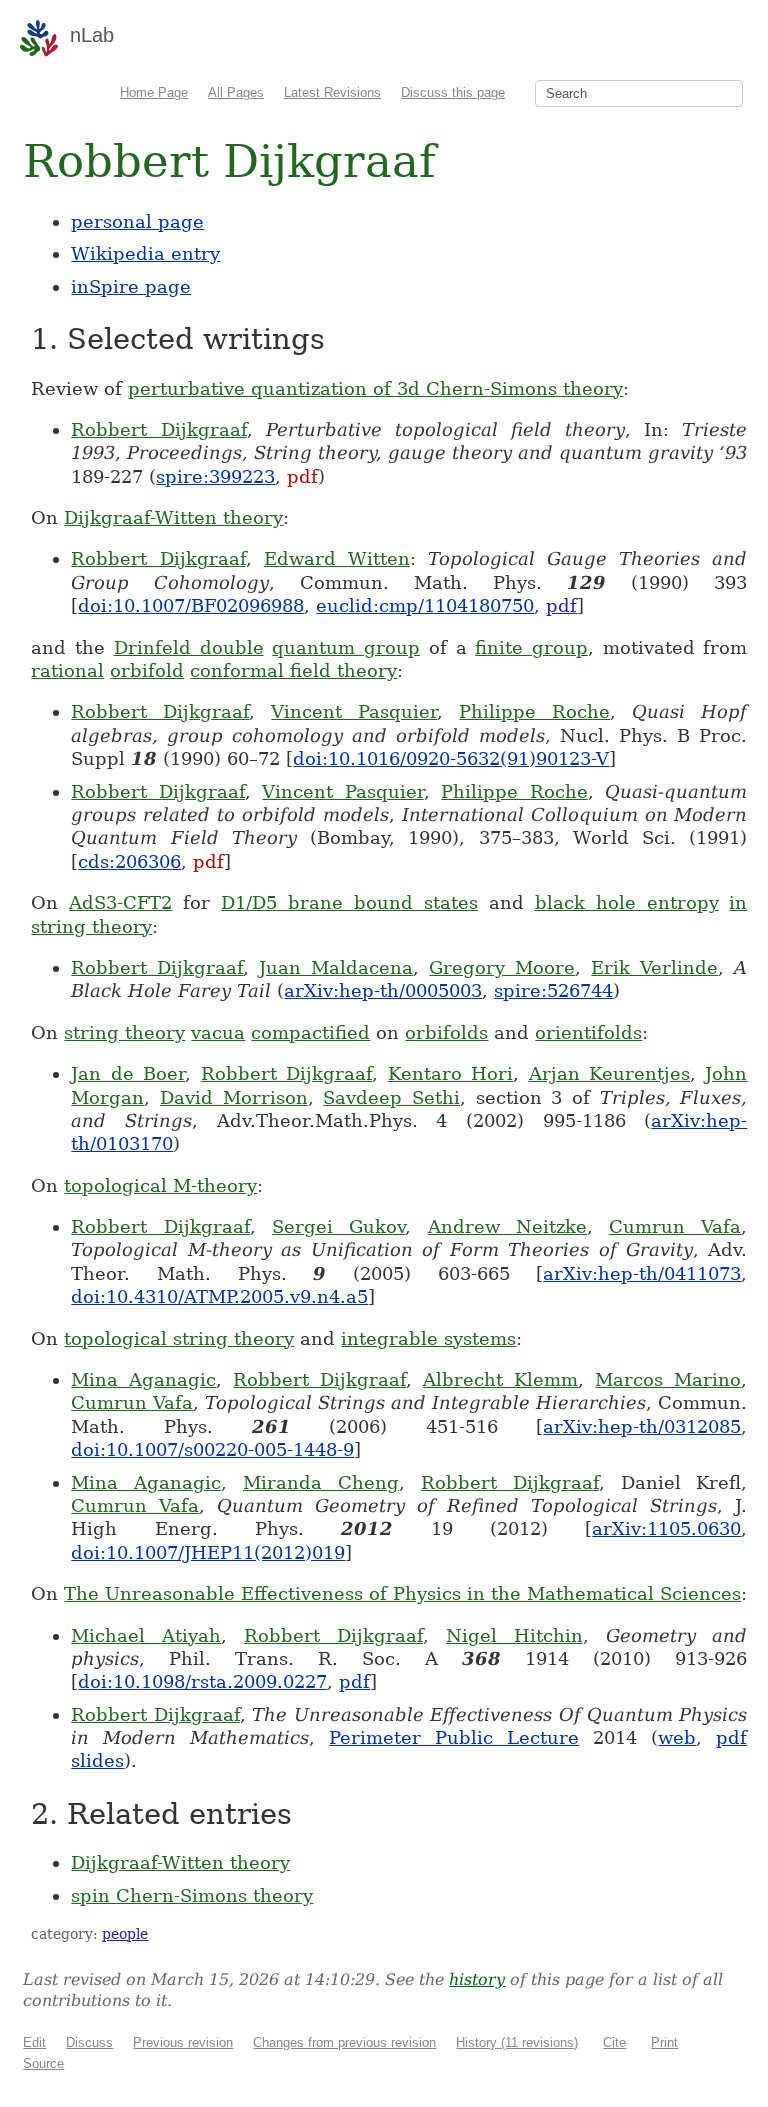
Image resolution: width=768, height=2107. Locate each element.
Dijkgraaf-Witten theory (173, 517)
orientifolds (588, 1032)
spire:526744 (553, 990)
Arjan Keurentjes (609, 1073)
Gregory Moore (502, 967)
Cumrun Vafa (675, 1226)
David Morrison (234, 1097)
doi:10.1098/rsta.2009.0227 (202, 1681)
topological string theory (179, 1338)
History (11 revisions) (517, 2042)
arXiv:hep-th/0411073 (642, 1273)
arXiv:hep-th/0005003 (383, 990)
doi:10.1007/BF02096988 (191, 605)
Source (43, 2063)
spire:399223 (215, 476)
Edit (34, 2042)
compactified (310, 1032)
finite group (531, 647)
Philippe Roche (534, 711)
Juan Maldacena (336, 967)
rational (67, 670)
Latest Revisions (332, 92)
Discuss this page (453, 92)
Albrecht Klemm (500, 1379)
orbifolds (446, 1032)
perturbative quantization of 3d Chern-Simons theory (375, 388)
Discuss (89, 2042)
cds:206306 (129, 861)
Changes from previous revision (344, 2042)
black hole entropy (627, 902)
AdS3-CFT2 (120, 902)
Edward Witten (337, 558)
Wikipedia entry (145, 253)
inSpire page (131, 286)
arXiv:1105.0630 (666, 1528)
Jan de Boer (128, 1073)
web (677, 1737)
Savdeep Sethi (391, 1097)
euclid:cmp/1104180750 (425, 605)
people (125, 1934)
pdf (302, 476)
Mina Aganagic (143, 1379)
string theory (124, 1032)
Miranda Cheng (321, 1482)
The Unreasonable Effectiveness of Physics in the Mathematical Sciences (402, 1593)
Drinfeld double (189, 647)
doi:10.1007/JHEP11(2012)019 (208, 1552)
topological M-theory (160, 1185)
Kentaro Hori (450, 1073)
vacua (218, 1032)
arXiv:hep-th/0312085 (642, 1426)
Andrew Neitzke (507, 1226)
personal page (137, 221)
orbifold (147, 670)
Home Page (154, 92)
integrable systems (428, 1338)
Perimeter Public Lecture (454, 1737)
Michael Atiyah (146, 1635)
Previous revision (183, 2042)
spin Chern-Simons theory (192, 1895)
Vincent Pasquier (354, 711)
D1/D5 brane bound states (349, 902)
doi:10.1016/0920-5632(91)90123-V (451, 758)
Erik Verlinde (654, 967)
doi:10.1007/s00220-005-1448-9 (212, 1449)
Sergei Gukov (338, 1226)
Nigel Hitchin (514, 1635)
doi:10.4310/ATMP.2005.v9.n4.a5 (219, 1296)
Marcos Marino (668, 1379)
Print (664, 2042)
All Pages (236, 92)
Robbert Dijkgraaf (158, 429)
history (477, 1979)
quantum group (346, 647)
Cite (614, 2042)
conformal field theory (293, 670)
